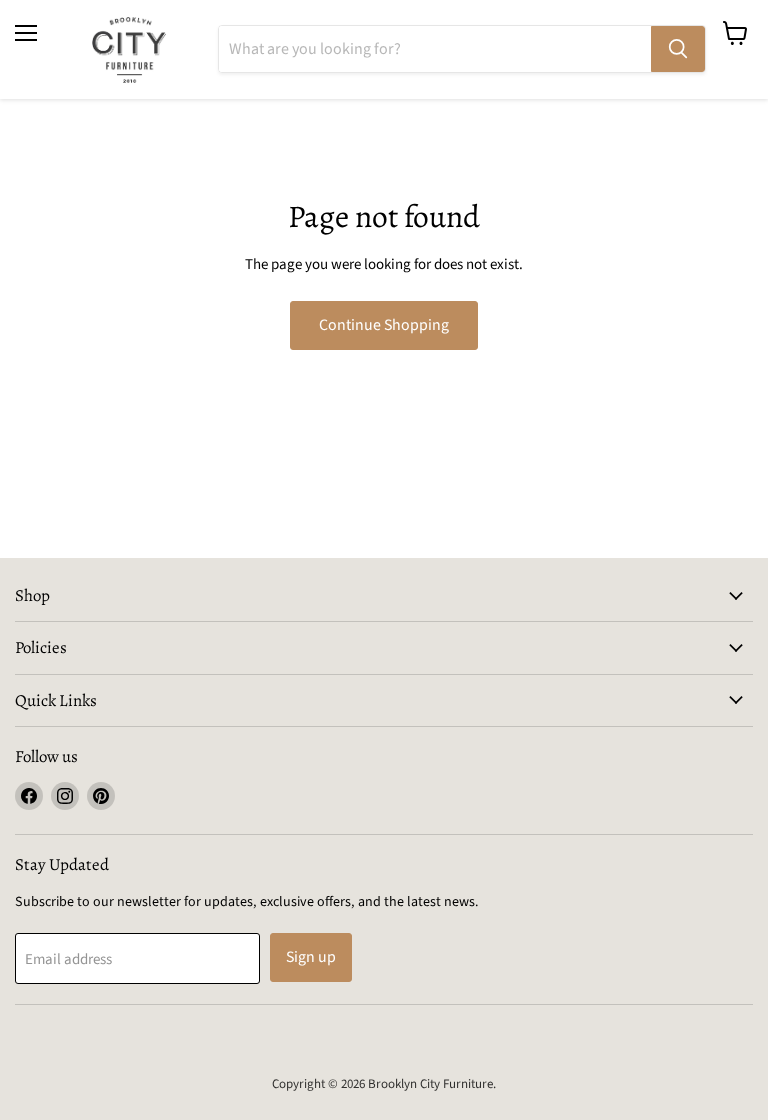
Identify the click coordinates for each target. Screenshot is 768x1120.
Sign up (311, 957)
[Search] (678, 49)
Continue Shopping (384, 325)
